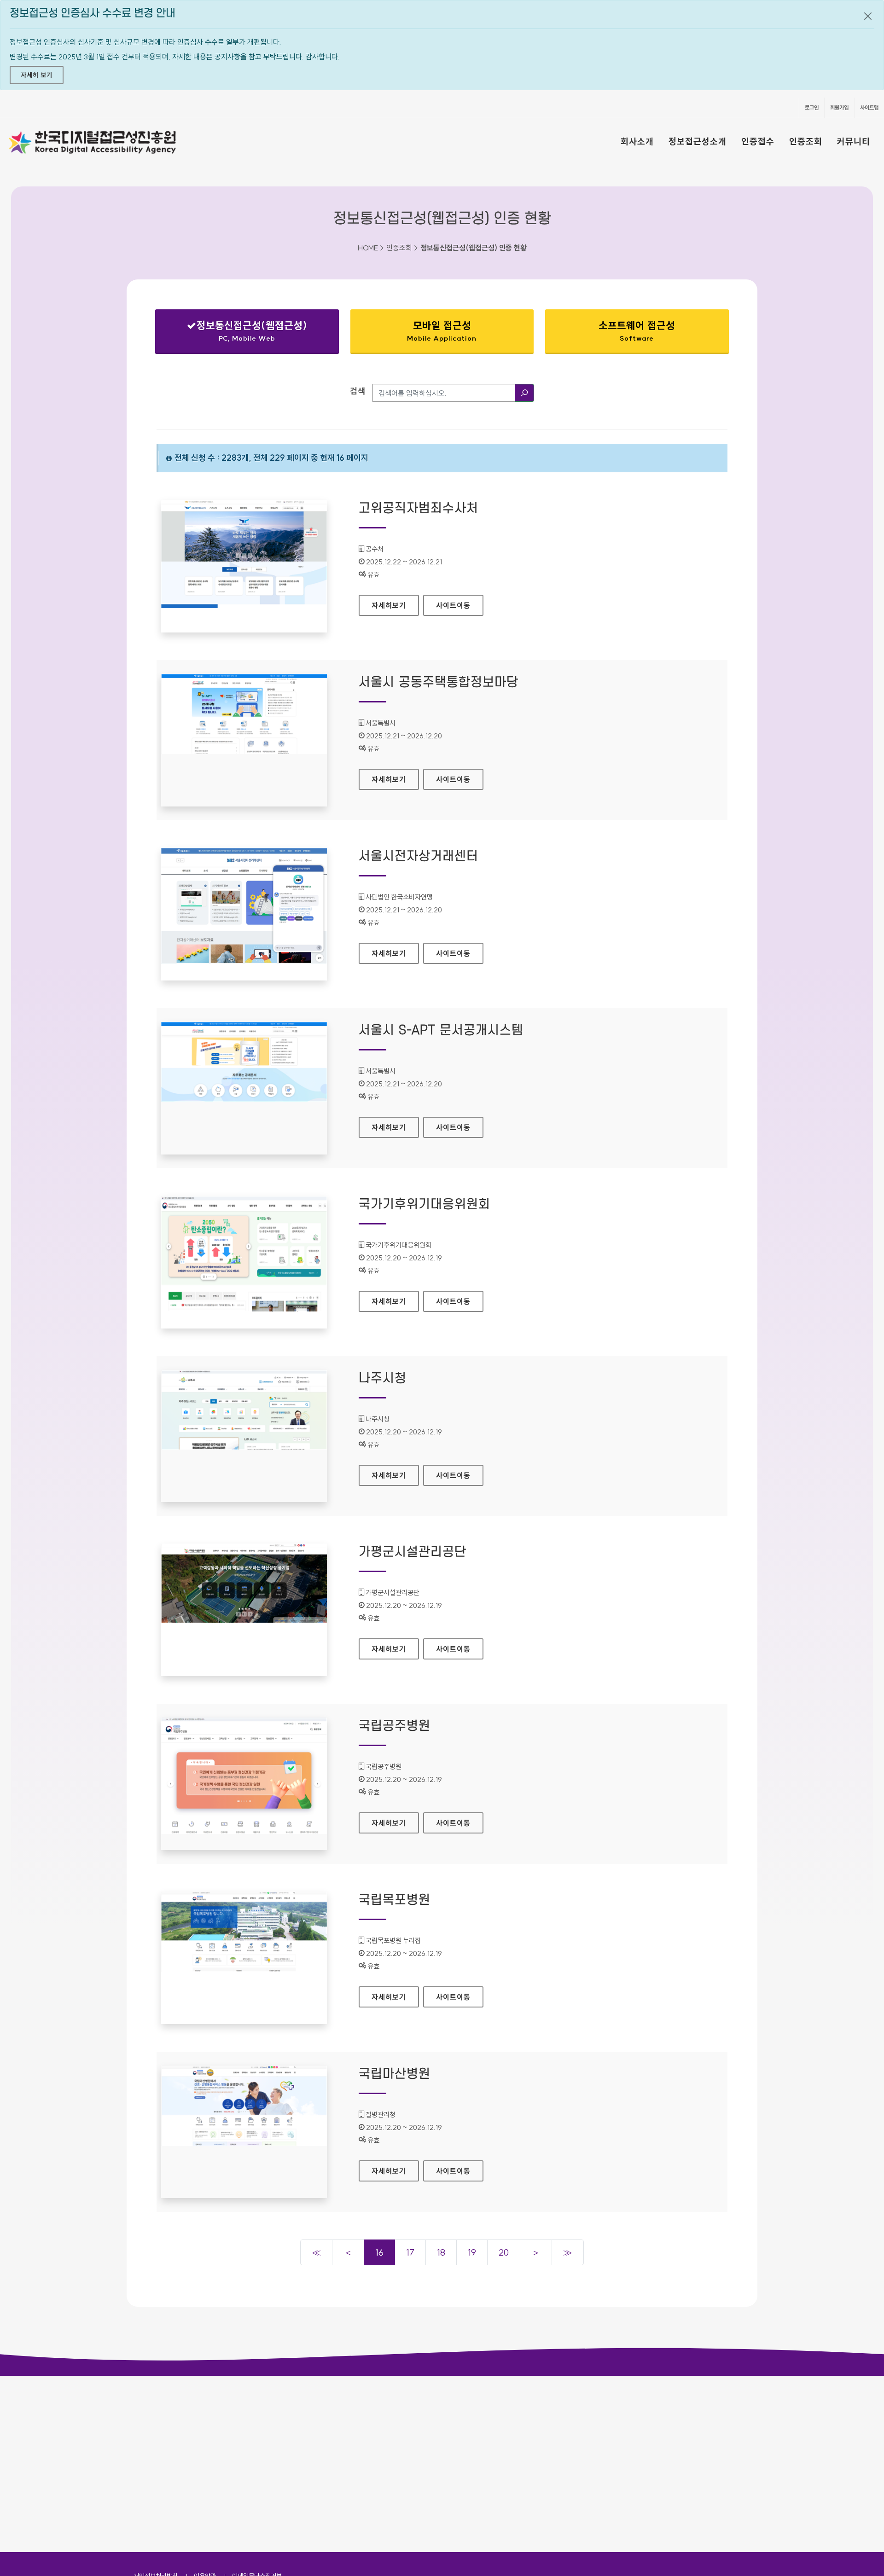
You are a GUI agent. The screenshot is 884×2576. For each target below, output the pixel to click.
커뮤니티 (854, 141)
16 (379, 2252)
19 (472, 2252)
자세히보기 (395, 605)
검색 (358, 391)
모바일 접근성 (442, 331)
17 (410, 2252)
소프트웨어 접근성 (637, 331)
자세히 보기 (37, 75)
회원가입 (839, 107)
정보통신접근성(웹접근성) (239, 333)
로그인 (812, 107)
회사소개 (637, 141)
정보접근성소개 (698, 141)
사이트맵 (869, 107)
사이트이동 (453, 605)
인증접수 (758, 141)
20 (504, 2252)
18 (441, 2252)
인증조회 (806, 141)
